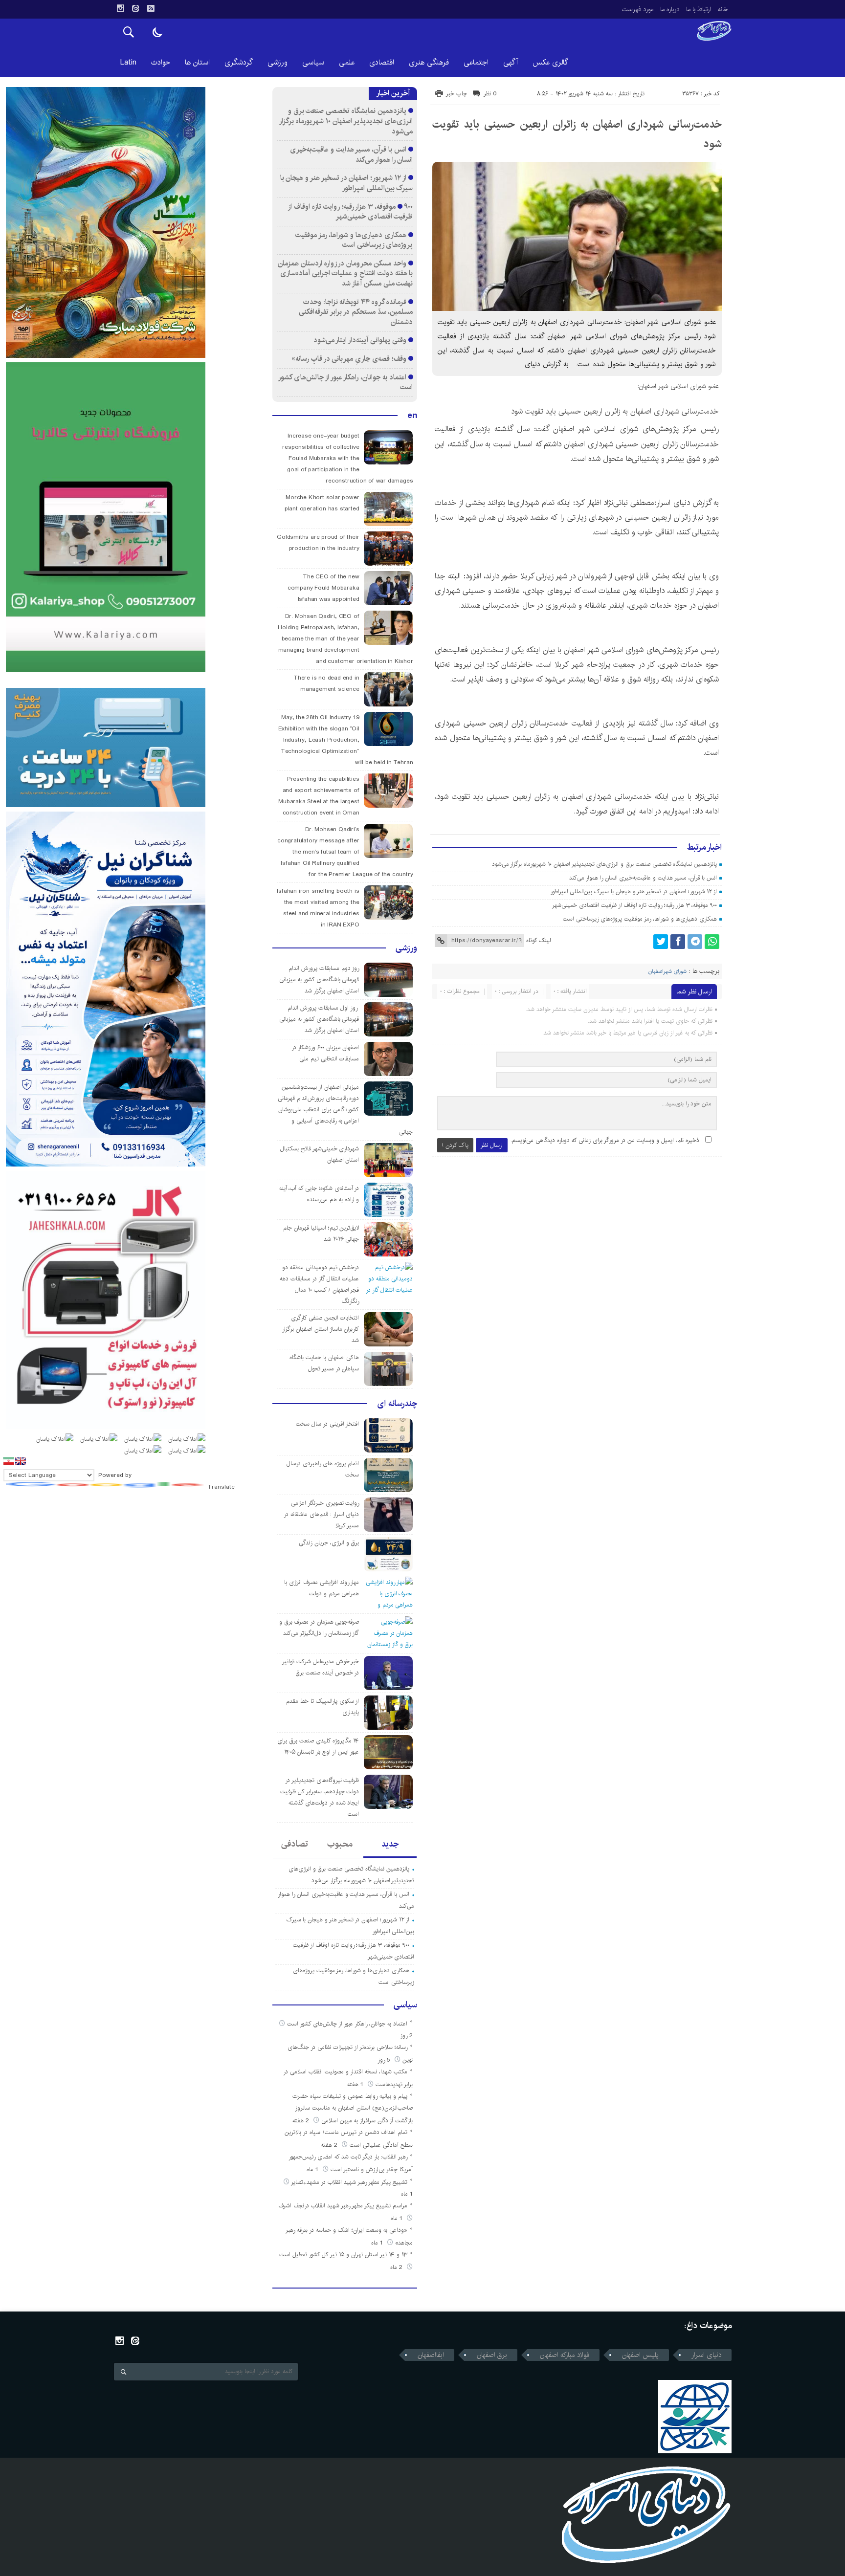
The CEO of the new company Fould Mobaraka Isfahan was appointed (323, 588)
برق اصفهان (492, 2355)
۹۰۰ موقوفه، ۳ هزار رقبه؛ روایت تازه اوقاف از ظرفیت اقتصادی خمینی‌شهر (634, 905)
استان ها (197, 62)
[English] (21, 1461)
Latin (128, 62)
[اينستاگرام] (120, 8)
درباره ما (670, 9)
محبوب (340, 1844)
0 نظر (490, 94)
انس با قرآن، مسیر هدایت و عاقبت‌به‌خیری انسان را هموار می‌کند (643, 878)
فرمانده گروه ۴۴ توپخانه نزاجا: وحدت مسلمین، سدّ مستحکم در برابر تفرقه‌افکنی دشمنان (356, 312)
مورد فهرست (638, 9)
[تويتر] (661, 942)
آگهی (511, 62)
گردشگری (239, 62)
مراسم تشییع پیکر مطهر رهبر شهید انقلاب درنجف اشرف (343, 2206)
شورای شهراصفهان (667, 971)
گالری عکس (550, 62)
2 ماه (397, 2267)
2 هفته (302, 2121)
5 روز (385, 2060)
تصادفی (295, 1844)
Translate (221, 1487)
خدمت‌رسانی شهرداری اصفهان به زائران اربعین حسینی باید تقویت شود (615, 411)
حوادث (161, 62)
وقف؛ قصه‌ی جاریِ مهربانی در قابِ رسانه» (349, 359)
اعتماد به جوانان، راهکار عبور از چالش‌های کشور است (346, 382)
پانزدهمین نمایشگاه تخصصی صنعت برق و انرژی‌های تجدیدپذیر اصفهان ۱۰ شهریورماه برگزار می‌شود (605, 864)
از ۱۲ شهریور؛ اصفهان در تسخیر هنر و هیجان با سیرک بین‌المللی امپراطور (634, 892)
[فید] (151, 8)
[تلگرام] (695, 942)
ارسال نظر (492, 1145)
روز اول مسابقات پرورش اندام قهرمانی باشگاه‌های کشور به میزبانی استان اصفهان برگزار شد (319, 1019)
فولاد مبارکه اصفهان (565, 2355)
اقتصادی (382, 62)
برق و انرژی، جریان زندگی (329, 1543)
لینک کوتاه (538, 940)
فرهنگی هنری (429, 62)
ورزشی (278, 62)
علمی (347, 62)
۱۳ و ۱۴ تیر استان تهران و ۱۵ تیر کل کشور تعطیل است (343, 2255)
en (412, 416)
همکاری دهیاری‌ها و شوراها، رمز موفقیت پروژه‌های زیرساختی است (640, 919)
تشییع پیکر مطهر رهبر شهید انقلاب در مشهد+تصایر (349, 2182)
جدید (390, 1844)
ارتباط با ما (699, 9)
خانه (723, 9)
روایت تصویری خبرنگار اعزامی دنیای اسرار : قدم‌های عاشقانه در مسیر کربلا (321, 1514)
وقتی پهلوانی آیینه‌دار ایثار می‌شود (360, 340)
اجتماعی (476, 62)
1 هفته (356, 2084)
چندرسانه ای (397, 1404)
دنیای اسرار (706, 2355)
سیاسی (313, 62)
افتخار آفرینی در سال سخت (327, 1424)
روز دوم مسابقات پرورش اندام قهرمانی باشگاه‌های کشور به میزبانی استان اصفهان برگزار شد (319, 980)
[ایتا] (135, 8)
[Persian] (9, 1461)
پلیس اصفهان (640, 2355)
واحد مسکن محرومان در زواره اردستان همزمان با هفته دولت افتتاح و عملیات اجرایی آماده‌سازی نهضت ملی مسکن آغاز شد (345, 273)
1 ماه (313, 2169)
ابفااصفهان (431, 2355)
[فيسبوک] (678, 942)
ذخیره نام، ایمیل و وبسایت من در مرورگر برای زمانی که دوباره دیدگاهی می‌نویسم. (605, 1140)
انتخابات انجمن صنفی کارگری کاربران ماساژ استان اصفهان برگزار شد (321, 1329)
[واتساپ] (712, 942)
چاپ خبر (456, 94)
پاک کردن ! (455, 1145)
